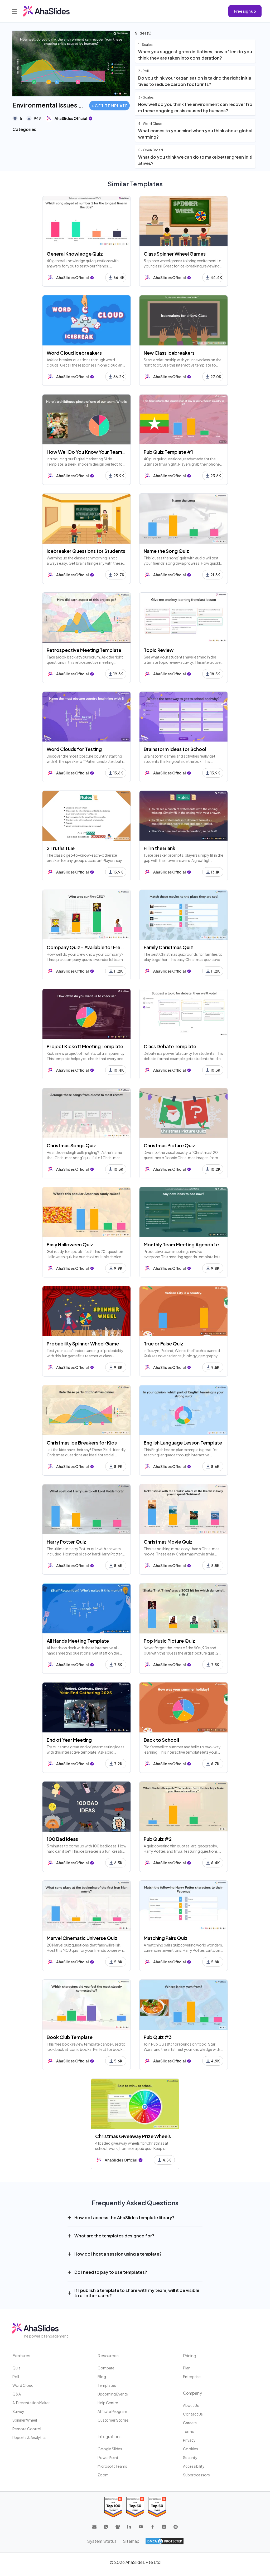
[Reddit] (176, 2527)
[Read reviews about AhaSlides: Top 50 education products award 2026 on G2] (135, 2507)
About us (191, 2405)
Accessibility (194, 2466)
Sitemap (131, 2541)
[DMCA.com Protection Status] (165, 2541)
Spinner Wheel (25, 2420)
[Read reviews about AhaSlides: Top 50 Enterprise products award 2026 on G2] (157, 2507)
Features (21, 2356)
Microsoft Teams (112, 2466)
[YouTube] (141, 2527)
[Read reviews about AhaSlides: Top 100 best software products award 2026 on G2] (113, 2507)
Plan (187, 2368)
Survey (18, 2411)
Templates (107, 2385)
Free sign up (245, 11)
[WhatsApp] (106, 2527)
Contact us (193, 2414)
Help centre (108, 2403)
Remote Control (27, 2429)
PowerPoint (108, 2457)
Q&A (17, 2394)
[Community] (118, 2527)
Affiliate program (112, 2411)
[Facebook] (152, 2527)
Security (190, 2457)
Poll (16, 2377)
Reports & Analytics (29, 2437)
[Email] (94, 2527)
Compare (106, 2368)
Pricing (190, 2356)
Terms (188, 2431)
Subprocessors (196, 2475)
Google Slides (110, 2449)
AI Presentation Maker (31, 2403)
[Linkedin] (129, 2527)
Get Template (111, 106)
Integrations (110, 2436)
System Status (102, 2541)
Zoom (103, 2475)
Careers (190, 2423)
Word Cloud (23, 2385)
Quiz (16, 2368)
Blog (102, 2377)
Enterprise (192, 2377)
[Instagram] (164, 2527)
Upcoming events (113, 2394)
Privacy (189, 2440)
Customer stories (113, 2420)
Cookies (191, 2449)
